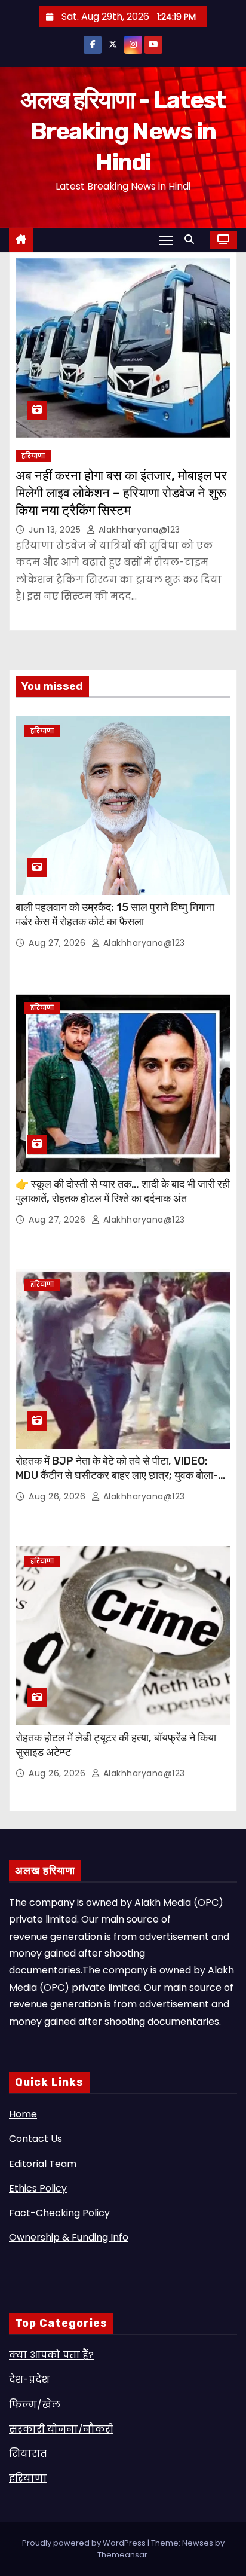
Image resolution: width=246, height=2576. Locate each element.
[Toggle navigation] (166, 240)
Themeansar (122, 2555)
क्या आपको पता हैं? (51, 2355)
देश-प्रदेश (29, 2380)
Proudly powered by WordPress (85, 2543)
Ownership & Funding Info (69, 2237)
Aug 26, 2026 (59, 1496)
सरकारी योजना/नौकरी (61, 2429)
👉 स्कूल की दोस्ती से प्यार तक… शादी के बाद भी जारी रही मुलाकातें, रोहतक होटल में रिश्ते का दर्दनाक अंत (123, 1191)
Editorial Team (43, 2164)
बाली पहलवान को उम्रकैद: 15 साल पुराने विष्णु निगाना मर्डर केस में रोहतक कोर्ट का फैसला (115, 915)
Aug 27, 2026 (59, 943)
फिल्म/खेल (35, 2405)
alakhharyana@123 (138, 530)
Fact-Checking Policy (59, 2213)
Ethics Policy (38, 2188)
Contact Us (36, 2139)
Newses (198, 2543)
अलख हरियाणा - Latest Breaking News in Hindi (123, 131)
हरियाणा (33, 456)
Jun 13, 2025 (56, 530)
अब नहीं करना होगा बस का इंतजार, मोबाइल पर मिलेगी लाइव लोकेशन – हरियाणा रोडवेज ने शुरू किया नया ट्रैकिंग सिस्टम (121, 493)
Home (23, 2114)
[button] (192, 239)
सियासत (28, 2454)
